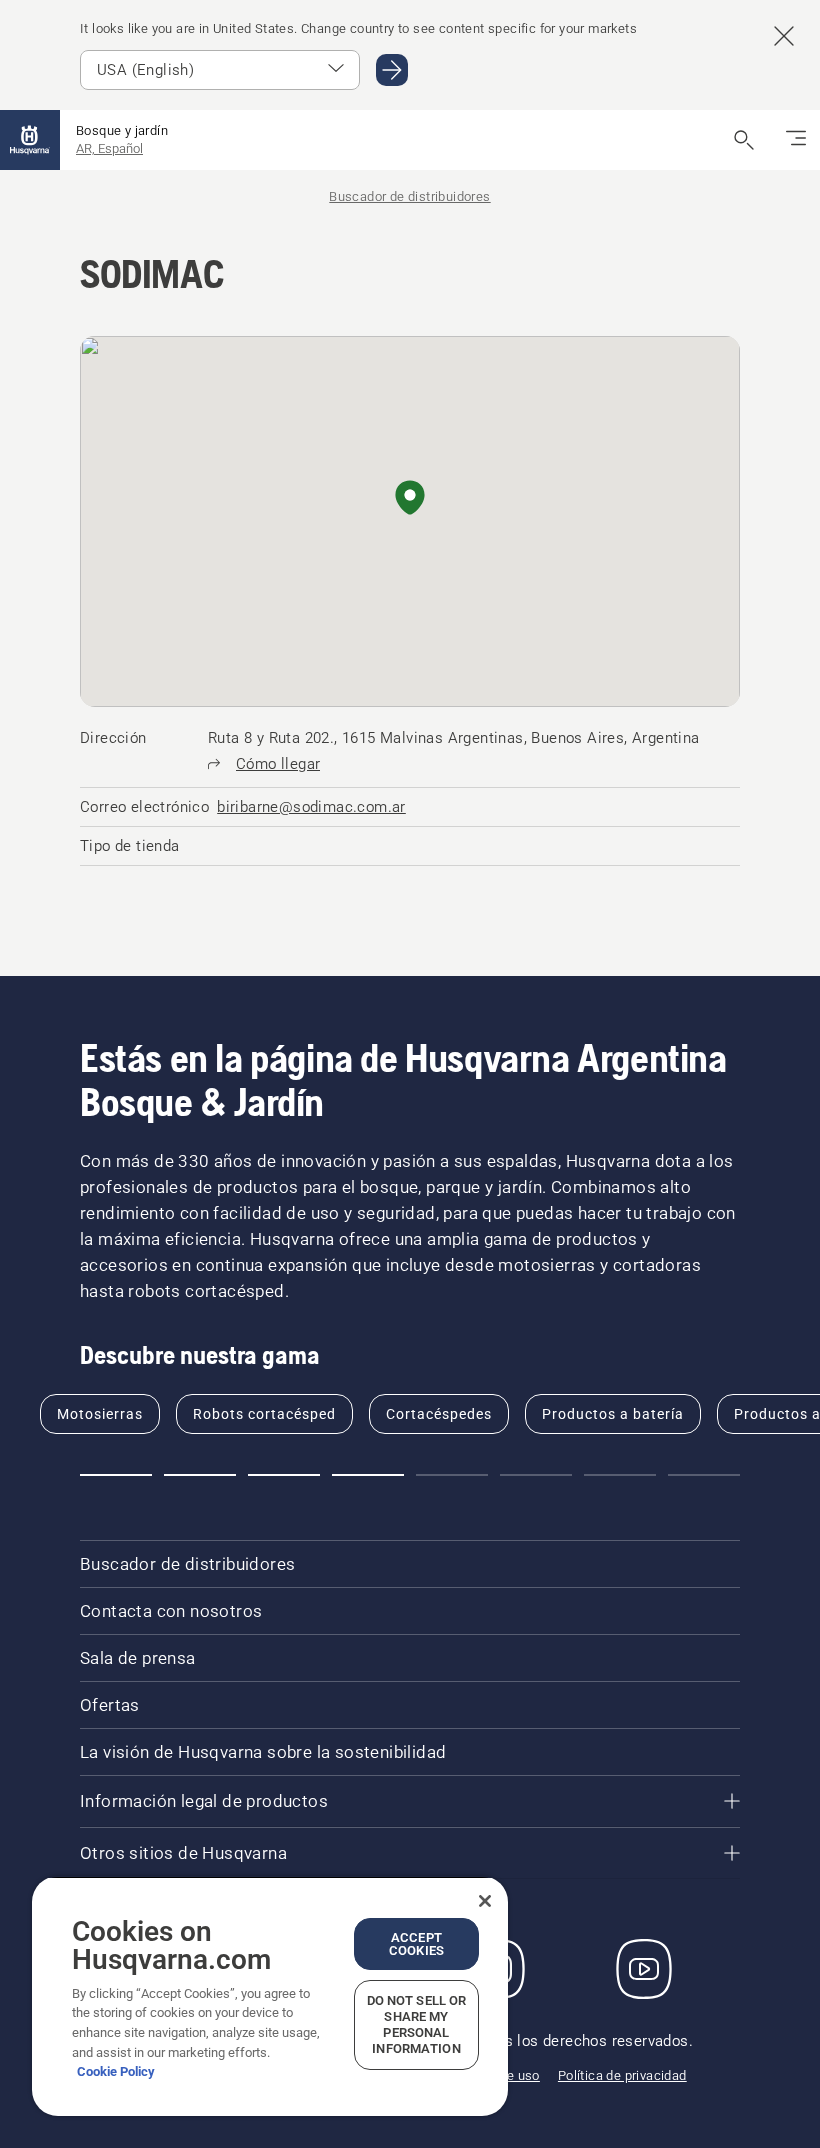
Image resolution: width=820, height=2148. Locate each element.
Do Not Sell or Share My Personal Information (417, 2024)
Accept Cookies (416, 1944)
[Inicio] (30, 140)
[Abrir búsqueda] (744, 140)
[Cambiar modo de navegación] (796, 140)
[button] (410, 499)
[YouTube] (644, 1969)
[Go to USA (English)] (392, 70)
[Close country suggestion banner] (784, 36)
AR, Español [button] (109, 148)
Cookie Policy (116, 2071)
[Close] (485, 1901)
